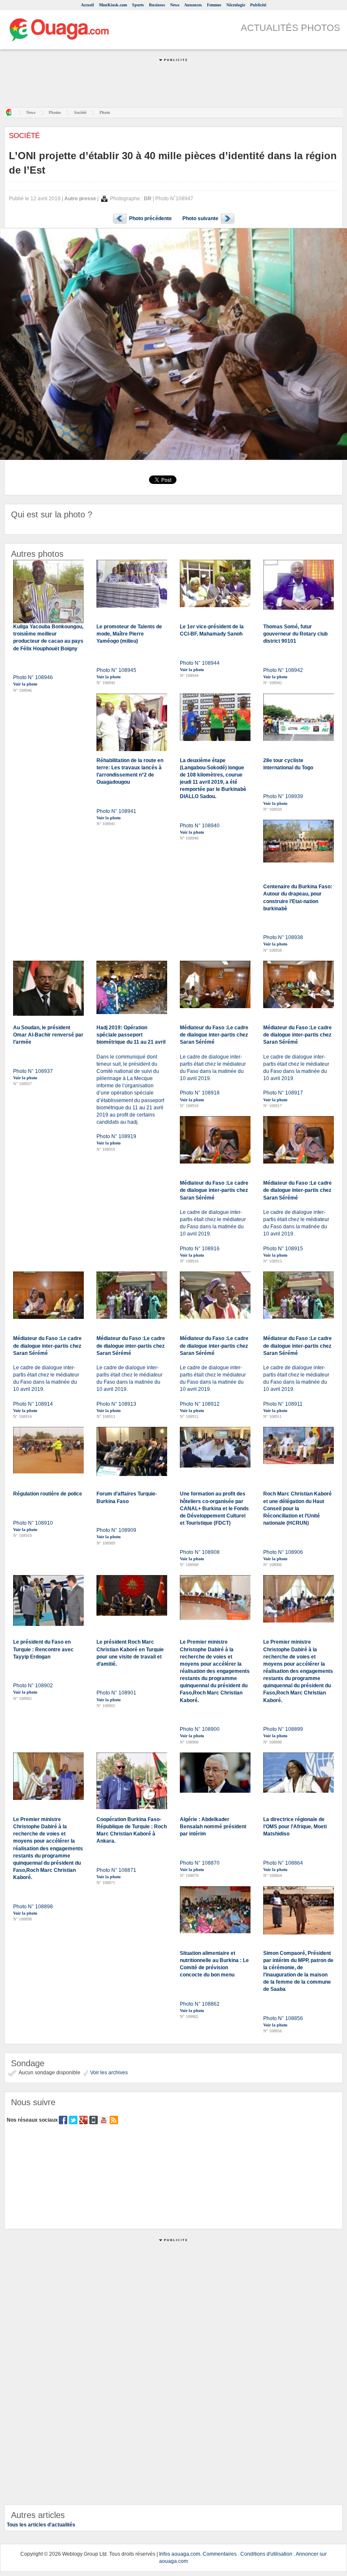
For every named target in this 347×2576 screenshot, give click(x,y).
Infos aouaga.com (180, 2554)
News (175, 5)
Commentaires (220, 2554)
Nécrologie (236, 5)
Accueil (87, 5)
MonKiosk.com (113, 5)
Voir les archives (108, 2073)
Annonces (193, 5)
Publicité (258, 5)
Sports (138, 5)
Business (157, 5)
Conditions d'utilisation (266, 2554)
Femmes (214, 5)
